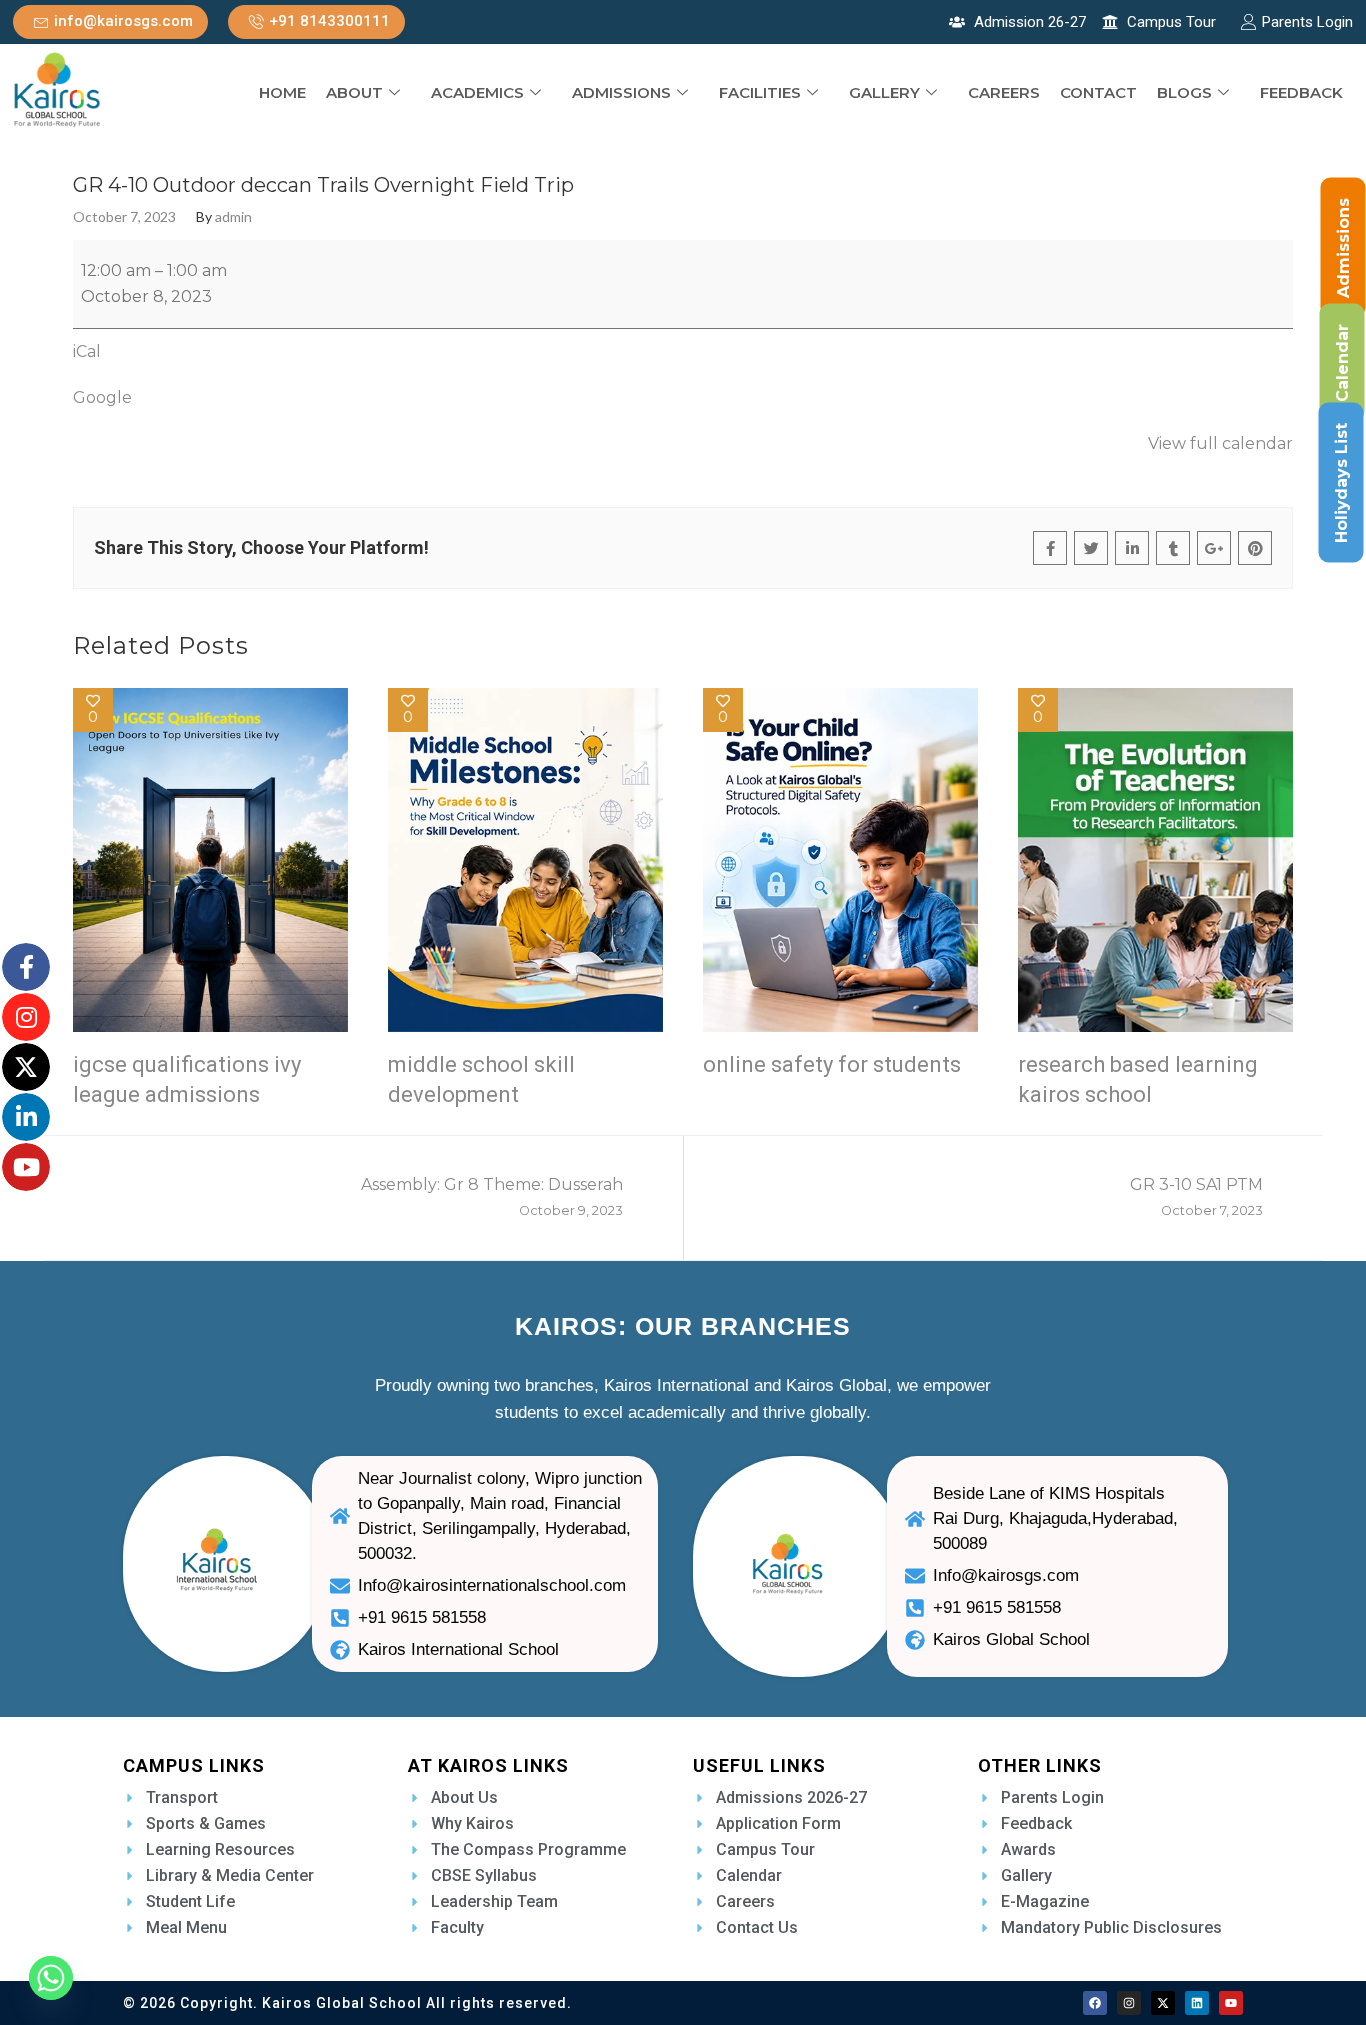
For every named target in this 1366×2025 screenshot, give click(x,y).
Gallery (884, 92)
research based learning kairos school (1138, 1079)
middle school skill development (481, 1079)
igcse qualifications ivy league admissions (187, 1079)
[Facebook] (1095, 2003)
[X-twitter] (1163, 2003)
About (354, 92)
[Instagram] (1129, 2003)
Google (102, 397)
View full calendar (1220, 443)
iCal (87, 351)
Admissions (621, 92)
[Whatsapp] (51, 1978)
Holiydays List (1341, 483)
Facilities (760, 92)
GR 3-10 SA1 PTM (1196, 1196)
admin (233, 217)
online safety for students (832, 1064)
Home (282, 92)
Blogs (1184, 92)
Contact (1098, 92)
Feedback (1301, 92)
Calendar (1342, 363)
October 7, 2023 (124, 217)
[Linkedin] (1197, 2003)
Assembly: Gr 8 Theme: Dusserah (492, 1196)
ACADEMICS (477, 92)
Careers (1004, 92)
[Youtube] (1231, 2003)
